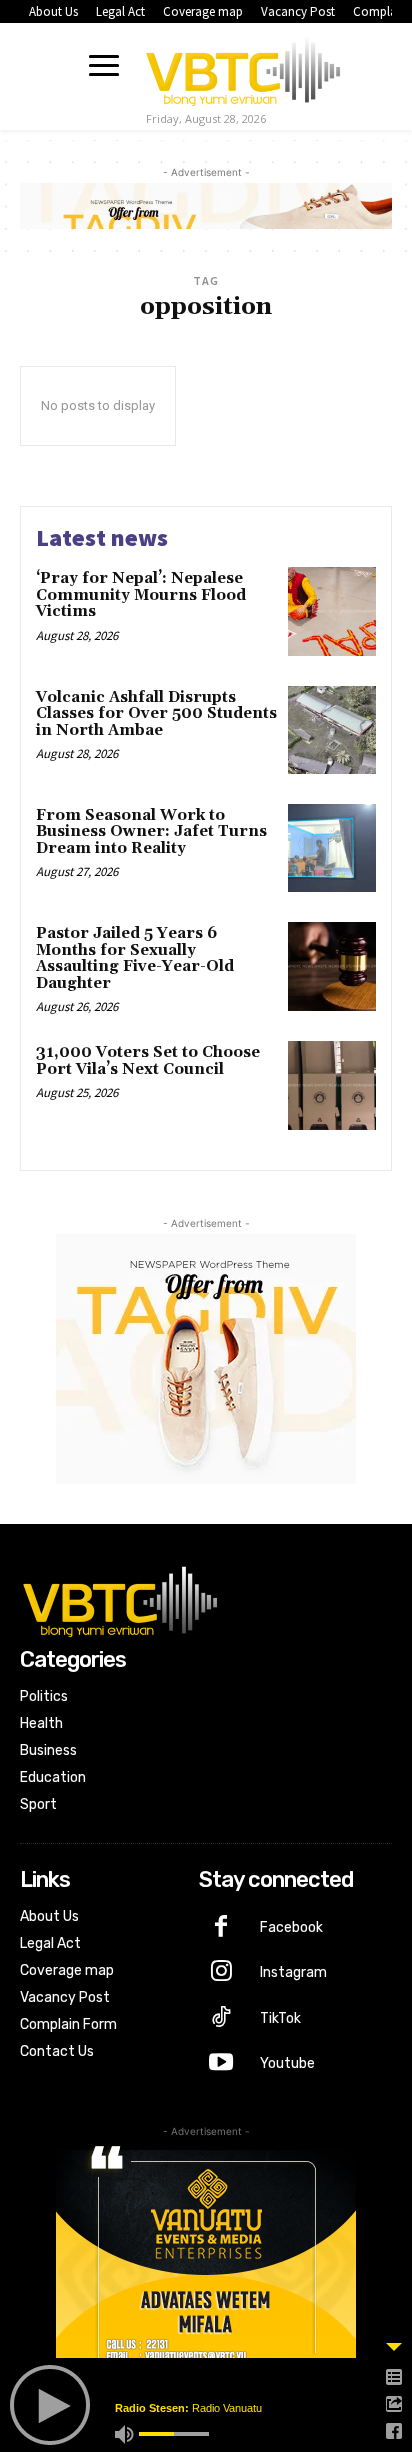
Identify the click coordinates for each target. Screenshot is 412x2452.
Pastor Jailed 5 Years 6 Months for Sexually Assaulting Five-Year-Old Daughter (135, 958)
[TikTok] (222, 2019)
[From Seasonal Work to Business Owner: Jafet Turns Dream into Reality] (332, 848)
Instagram (293, 1972)
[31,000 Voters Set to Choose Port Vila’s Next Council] (332, 1085)
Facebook (291, 1927)
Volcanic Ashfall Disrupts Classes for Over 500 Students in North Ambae (156, 714)
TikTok (280, 2018)
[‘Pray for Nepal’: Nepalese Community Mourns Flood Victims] (332, 611)
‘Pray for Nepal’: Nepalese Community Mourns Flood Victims (141, 595)
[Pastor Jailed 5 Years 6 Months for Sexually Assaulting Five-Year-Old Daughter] (332, 966)
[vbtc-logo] (243, 68)
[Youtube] (222, 2064)
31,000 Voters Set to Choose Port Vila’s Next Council (148, 1061)
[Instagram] (222, 1973)
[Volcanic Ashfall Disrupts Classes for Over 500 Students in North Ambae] (332, 730)
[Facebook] (222, 1928)
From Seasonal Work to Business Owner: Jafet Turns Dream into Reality (151, 832)
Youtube (287, 2063)
